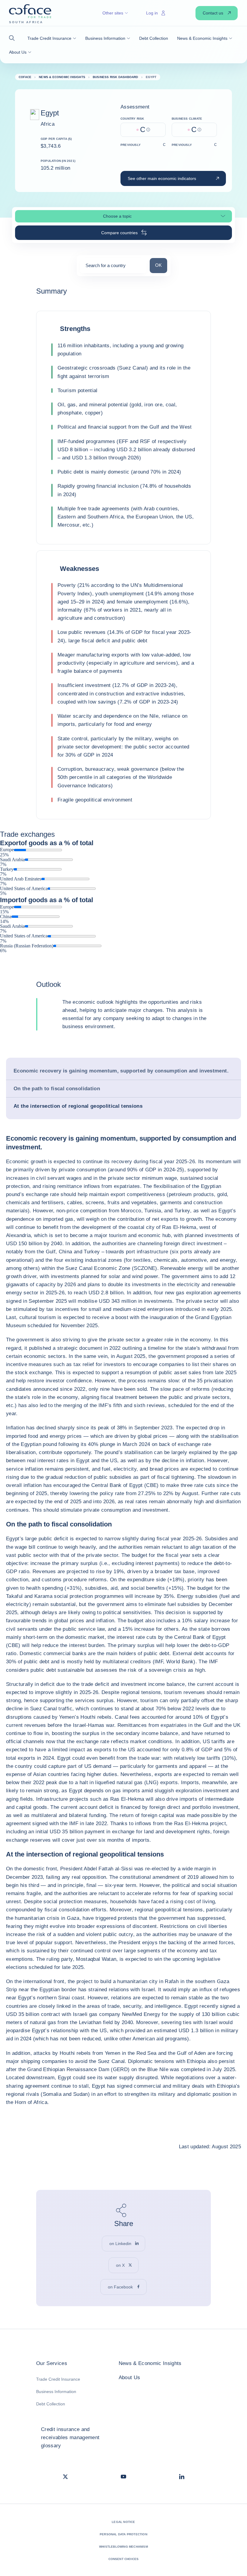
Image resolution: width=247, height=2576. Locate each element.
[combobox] (113, 268)
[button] (14, 38)
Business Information (56, 2392)
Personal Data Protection (123, 2534)
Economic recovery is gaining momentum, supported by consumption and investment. (121, 1071)
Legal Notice (123, 2522)
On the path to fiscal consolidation (57, 1089)
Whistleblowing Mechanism (123, 2547)
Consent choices (124, 2559)
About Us (130, 2378)
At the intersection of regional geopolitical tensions (78, 1106)
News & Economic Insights (150, 2363)
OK (161, 265)
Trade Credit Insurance (58, 2379)
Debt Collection (51, 2404)
